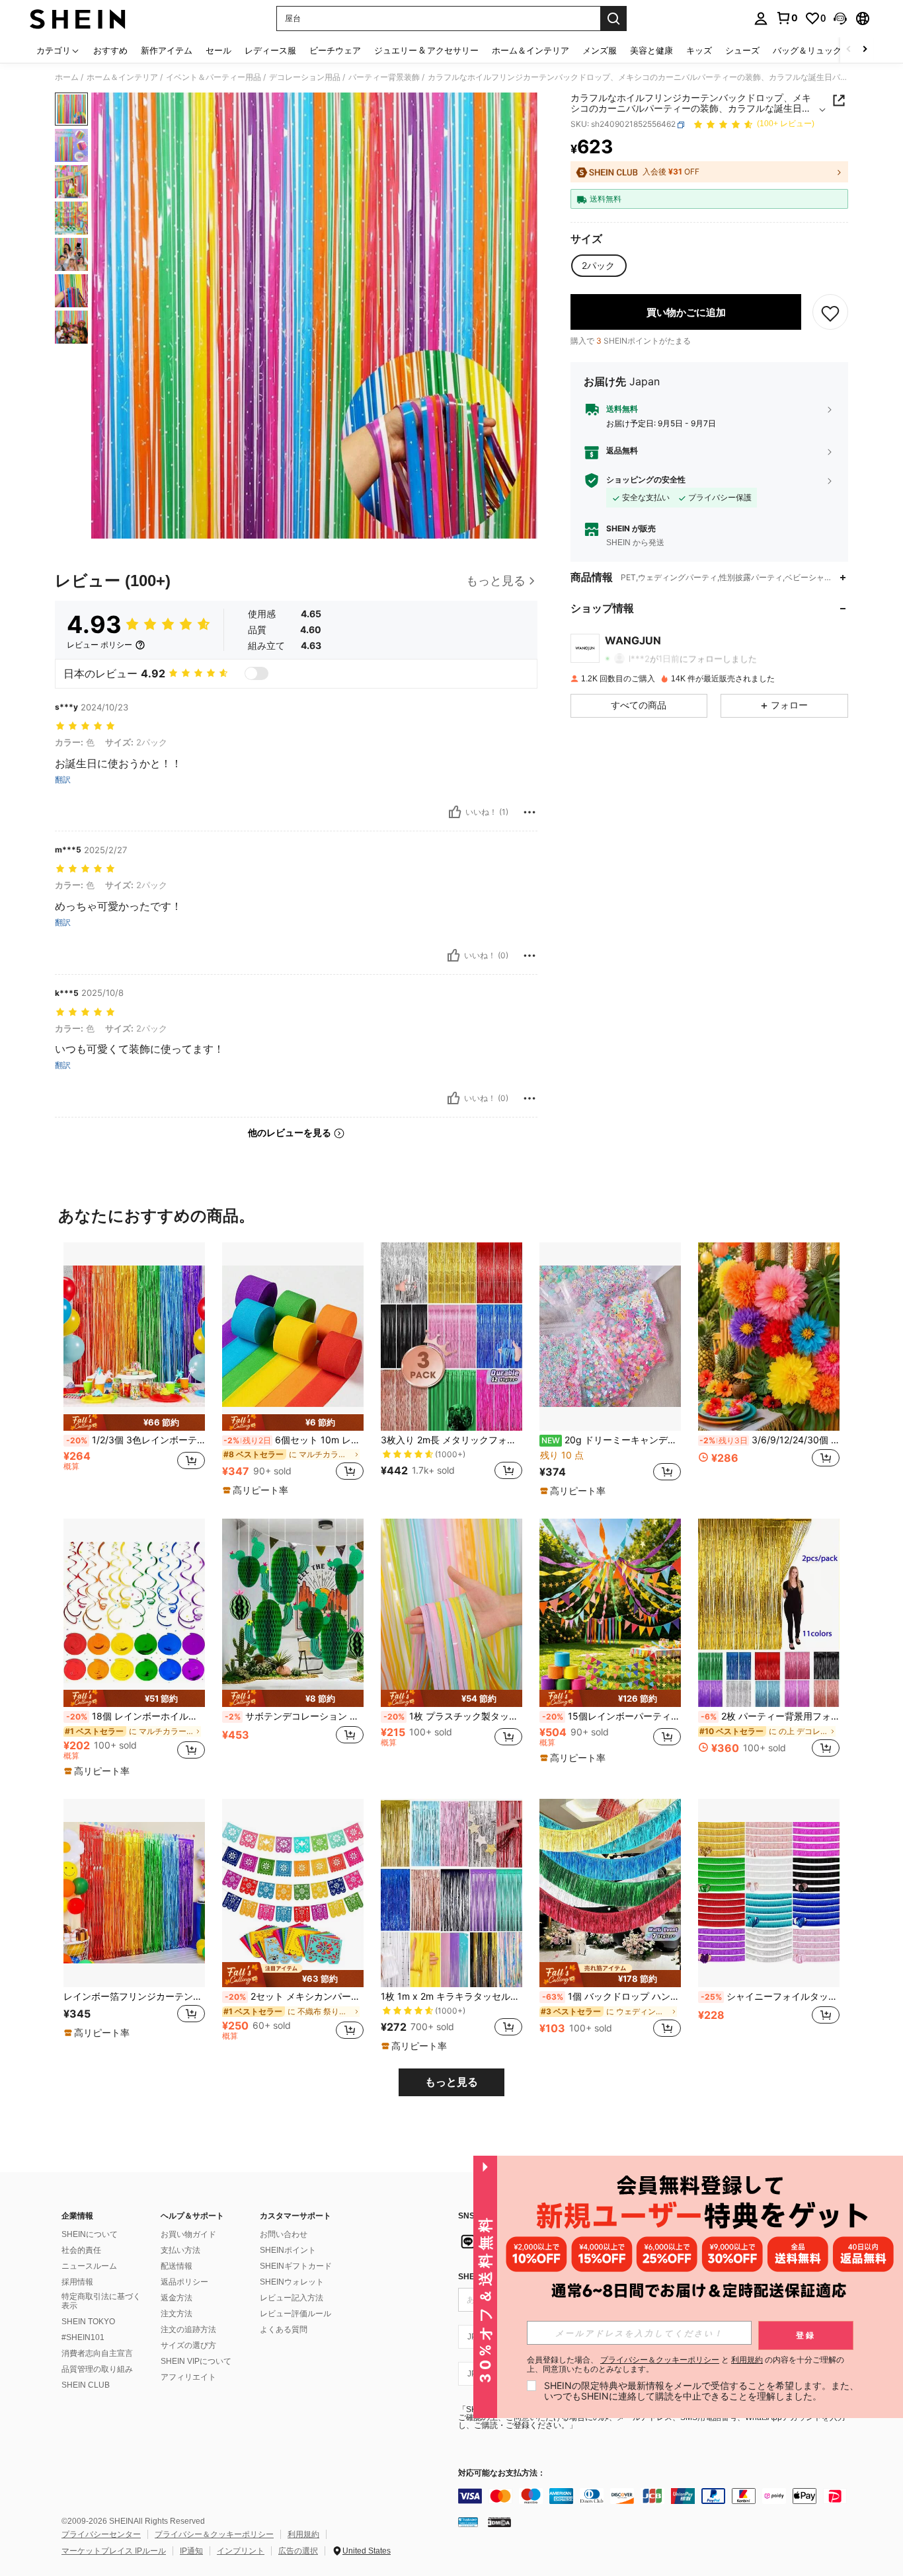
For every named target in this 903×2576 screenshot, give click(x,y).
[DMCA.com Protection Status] (499, 2522)
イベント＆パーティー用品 (214, 77)
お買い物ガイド (188, 2234)
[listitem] (134, 1369)
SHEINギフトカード (296, 2266)
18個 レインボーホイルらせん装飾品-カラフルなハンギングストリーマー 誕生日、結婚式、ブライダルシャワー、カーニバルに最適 (136, 1716)
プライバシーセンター (101, 2534)
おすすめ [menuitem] (110, 50)
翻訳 (63, 780)
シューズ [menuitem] (742, 50)
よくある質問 (284, 2330)
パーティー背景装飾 (384, 77)
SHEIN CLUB (86, 2385)
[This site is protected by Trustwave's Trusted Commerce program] (468, 2522)
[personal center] (761, 19)
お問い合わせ (284, 2234)
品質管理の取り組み (97, 2369)
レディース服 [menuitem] (270, 50)
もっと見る (451, 2082)
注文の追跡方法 (188, 2330)
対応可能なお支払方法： (502, 2473)
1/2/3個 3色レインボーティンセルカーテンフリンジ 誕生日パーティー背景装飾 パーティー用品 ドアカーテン (136, 1440)
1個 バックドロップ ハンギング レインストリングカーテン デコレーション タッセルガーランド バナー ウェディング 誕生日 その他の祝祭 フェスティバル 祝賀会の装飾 (611, 1996)
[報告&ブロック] (530, 812)
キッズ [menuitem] (699, 50)
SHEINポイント (288, 2250)
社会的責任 (81, 2250)
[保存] (830, 313)
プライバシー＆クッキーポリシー (214, 2534)
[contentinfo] (656, 2496)
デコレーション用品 (305, 77)
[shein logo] (78, 19)
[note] (134, 1422)
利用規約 (303, 2534)
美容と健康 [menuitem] (651, 50)
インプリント (241, 2551)
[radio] (598, 266)
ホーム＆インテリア (122, 77)
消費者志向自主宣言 (97, 2353)
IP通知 (191, 2551)
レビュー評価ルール (295, 2314)
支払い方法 (180, 2250)
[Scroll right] (865, 50)
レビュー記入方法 (292, 2298)
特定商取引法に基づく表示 (101, 2301)
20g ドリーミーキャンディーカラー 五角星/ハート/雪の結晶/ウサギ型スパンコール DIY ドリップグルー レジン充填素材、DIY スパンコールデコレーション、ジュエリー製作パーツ (611, 1440)
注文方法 (177, 2314)
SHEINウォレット (292, 2282)
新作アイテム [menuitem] (167, 50)
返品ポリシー (184, 2282)
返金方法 (177, 2298)
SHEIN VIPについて (196, 2361)
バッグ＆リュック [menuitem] (807, 50)
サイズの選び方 (188, 2345)
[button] (840, 19)
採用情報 (77, 2282)
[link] (787, 18)
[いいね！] (455, 812)
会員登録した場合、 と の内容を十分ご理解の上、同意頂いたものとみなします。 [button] (686, 2365)
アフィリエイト (188, 2377)
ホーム (67, 77)
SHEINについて (90, 2234)
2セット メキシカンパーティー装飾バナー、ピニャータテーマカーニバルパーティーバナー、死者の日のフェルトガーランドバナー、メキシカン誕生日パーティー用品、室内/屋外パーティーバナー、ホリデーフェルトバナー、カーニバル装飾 (294, 1996)
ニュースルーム (89, 2266)
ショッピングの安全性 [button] (646, 480)
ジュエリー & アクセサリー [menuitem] (426, 50)
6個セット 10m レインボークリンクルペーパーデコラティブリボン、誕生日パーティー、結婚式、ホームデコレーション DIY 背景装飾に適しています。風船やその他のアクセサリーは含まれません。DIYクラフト (294, 1440)
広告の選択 (298, 2551)
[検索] (613, 19)
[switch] (256, 673)
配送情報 (177, 2266)
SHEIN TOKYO (88, 2322)
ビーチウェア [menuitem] (335, 50)
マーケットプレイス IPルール (114, 2551)
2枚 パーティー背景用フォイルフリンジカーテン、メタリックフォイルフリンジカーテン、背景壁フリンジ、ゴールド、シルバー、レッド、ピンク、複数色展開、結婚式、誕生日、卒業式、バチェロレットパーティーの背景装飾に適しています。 (770, 1716)
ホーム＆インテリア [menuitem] (530, 50)
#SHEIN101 (83, 2337)
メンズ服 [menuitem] (600, 50)
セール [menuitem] (218, 50)
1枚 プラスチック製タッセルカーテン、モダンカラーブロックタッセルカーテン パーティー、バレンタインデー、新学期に (453, 1716)
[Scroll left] (849, 50)
